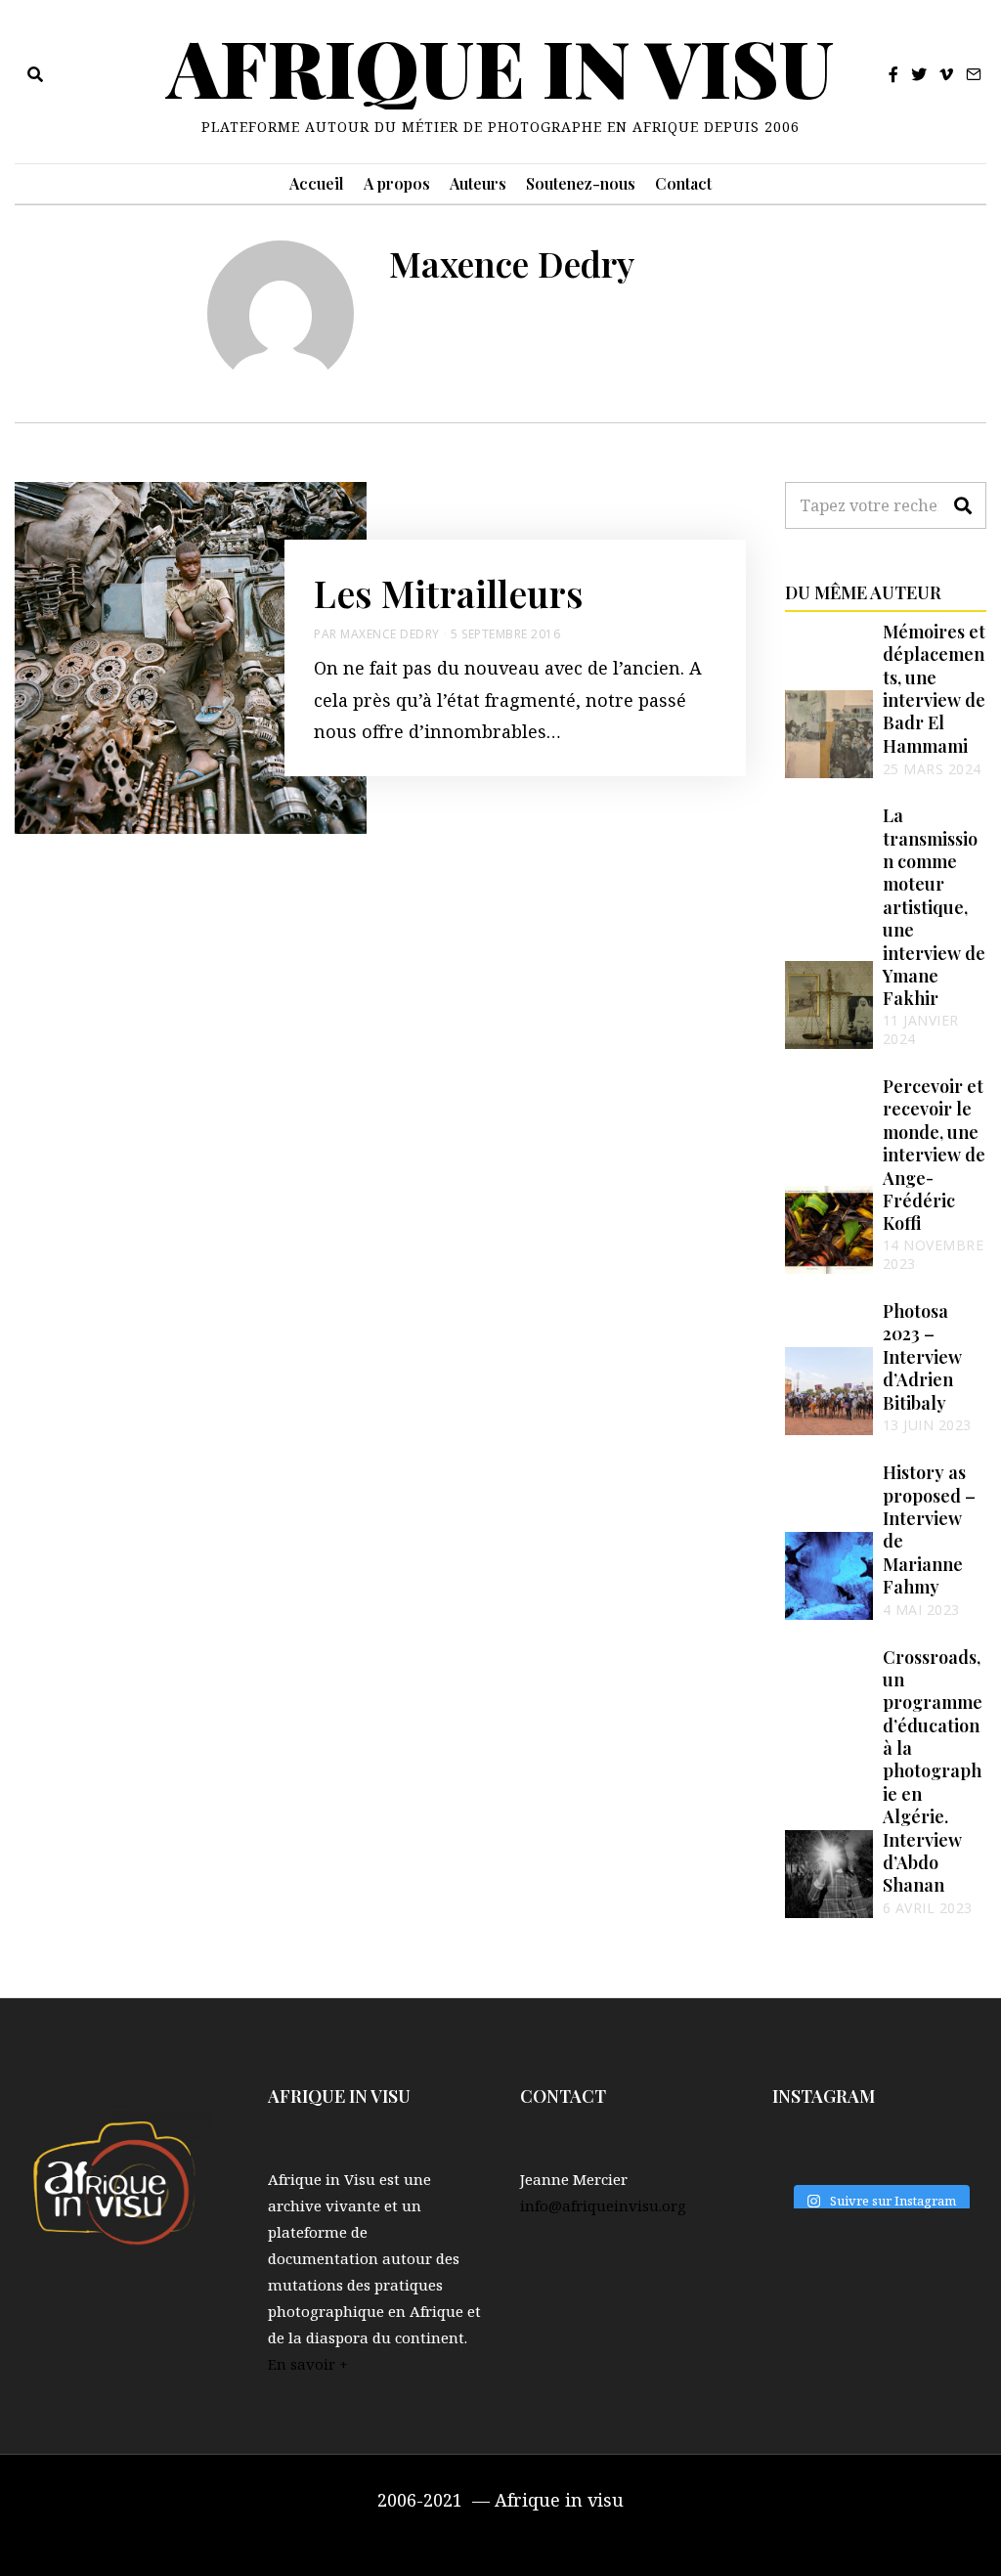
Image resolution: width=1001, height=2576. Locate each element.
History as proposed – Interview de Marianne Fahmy (929, 1529)
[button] (963, 505)
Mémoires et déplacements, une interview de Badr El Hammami (934, 689)
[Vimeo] (946, 74)
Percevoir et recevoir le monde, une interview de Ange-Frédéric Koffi (934, 1155)
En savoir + (308, 2364)
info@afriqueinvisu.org (603, 2205)
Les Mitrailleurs (449, 592)
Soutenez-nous (581, 183)
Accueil (317, 183)
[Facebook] (893, 74)
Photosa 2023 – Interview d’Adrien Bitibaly (922, 1357)
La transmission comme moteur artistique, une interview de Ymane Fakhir (934, 907)
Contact (683, 183)
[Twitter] (919, 74)
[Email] (974, 74)
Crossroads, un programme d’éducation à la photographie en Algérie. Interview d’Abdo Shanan (933, 1771)
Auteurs (478, 183)
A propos (397, 183)
